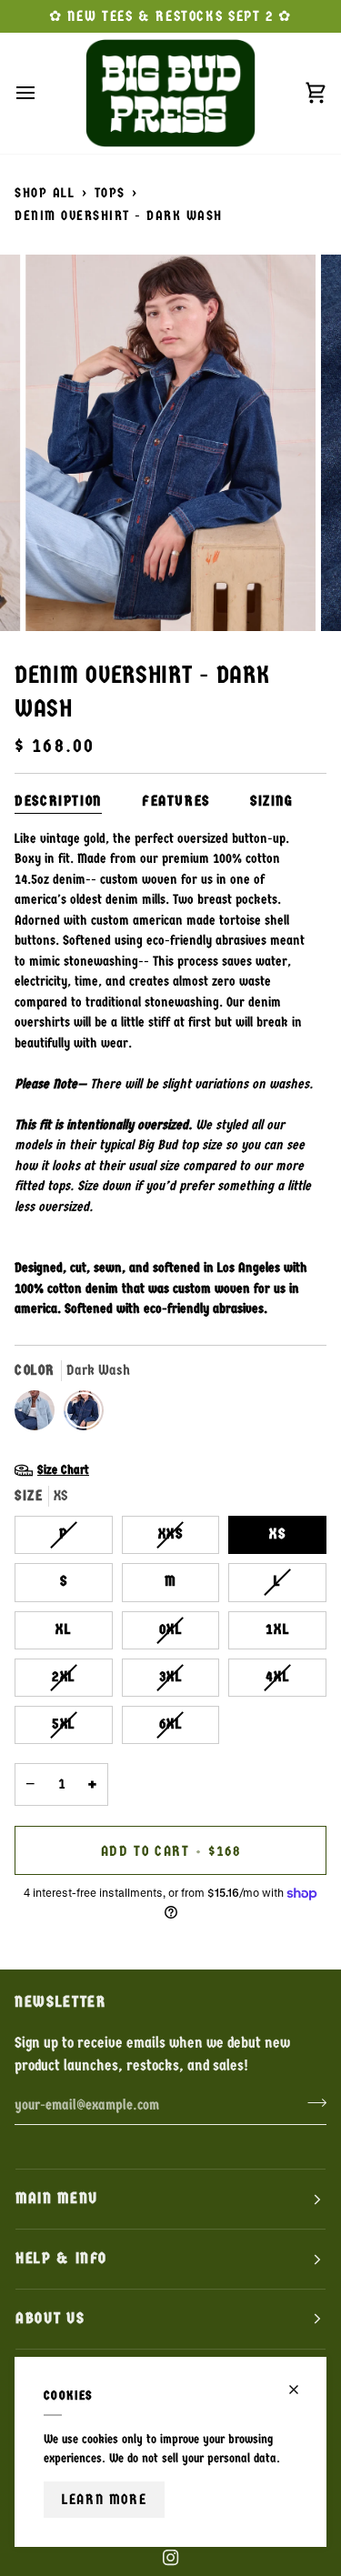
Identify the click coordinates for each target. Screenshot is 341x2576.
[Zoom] (60, 597)
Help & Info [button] (61, 2258)
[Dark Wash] (84, 1415)
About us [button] (50, 2318)
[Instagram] (171, 2558)
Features (176, 801)
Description (58, 801)
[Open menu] (42, 93)
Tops (110, 193)
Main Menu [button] (57, 2198)
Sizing (272, 801)
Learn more (104, 2499)
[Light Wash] (39, 1415)
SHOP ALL (45, 193)
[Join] (311, 2103)
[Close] (301, 2390)
